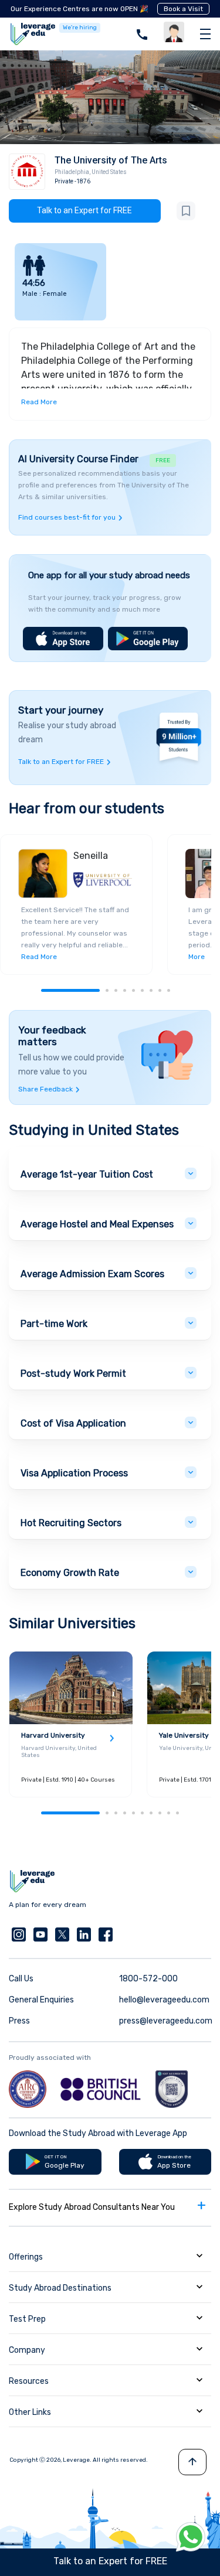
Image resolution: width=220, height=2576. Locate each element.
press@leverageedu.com (166, 2021)
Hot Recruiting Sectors (71, 1523)
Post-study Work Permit (73, 1374)
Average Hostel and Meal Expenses (97, 1224)
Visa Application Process (74, 1473)
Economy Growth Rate (70, 1573)
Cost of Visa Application (73, 1423)
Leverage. (77, 2460)
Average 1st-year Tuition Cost (87, 1174)
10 (177, 1813)
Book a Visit (183, 9)
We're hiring (80, 28)
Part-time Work (54, 1324)
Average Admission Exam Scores (92, 1274)
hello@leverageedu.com (164, 2000)
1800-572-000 (148, 1979)
